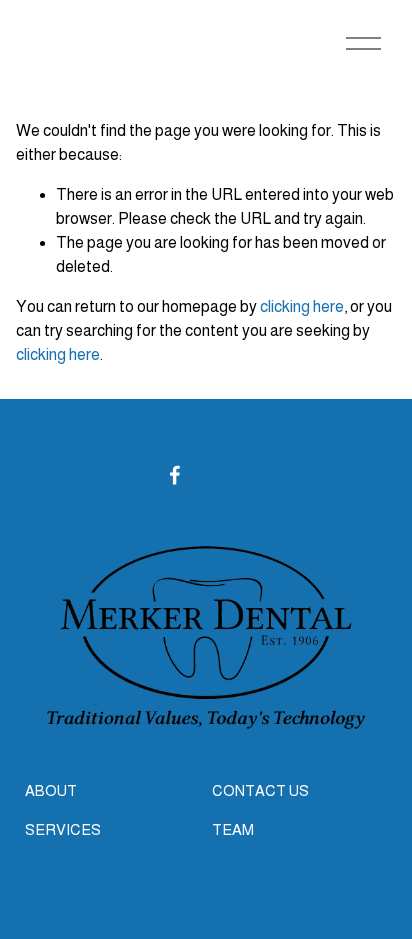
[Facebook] (175, 475)
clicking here (302, 306)
